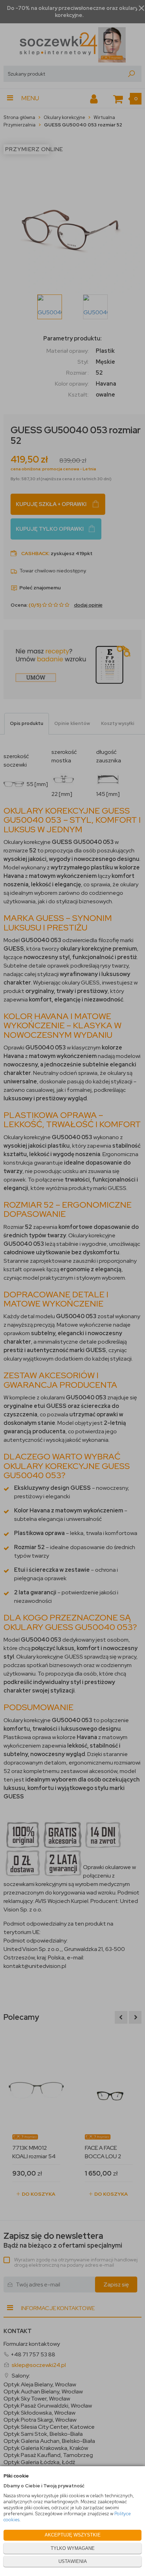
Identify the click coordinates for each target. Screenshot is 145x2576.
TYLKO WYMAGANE (73, 2548)
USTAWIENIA (73, 2561)
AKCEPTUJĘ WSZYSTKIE (73, 2535)
